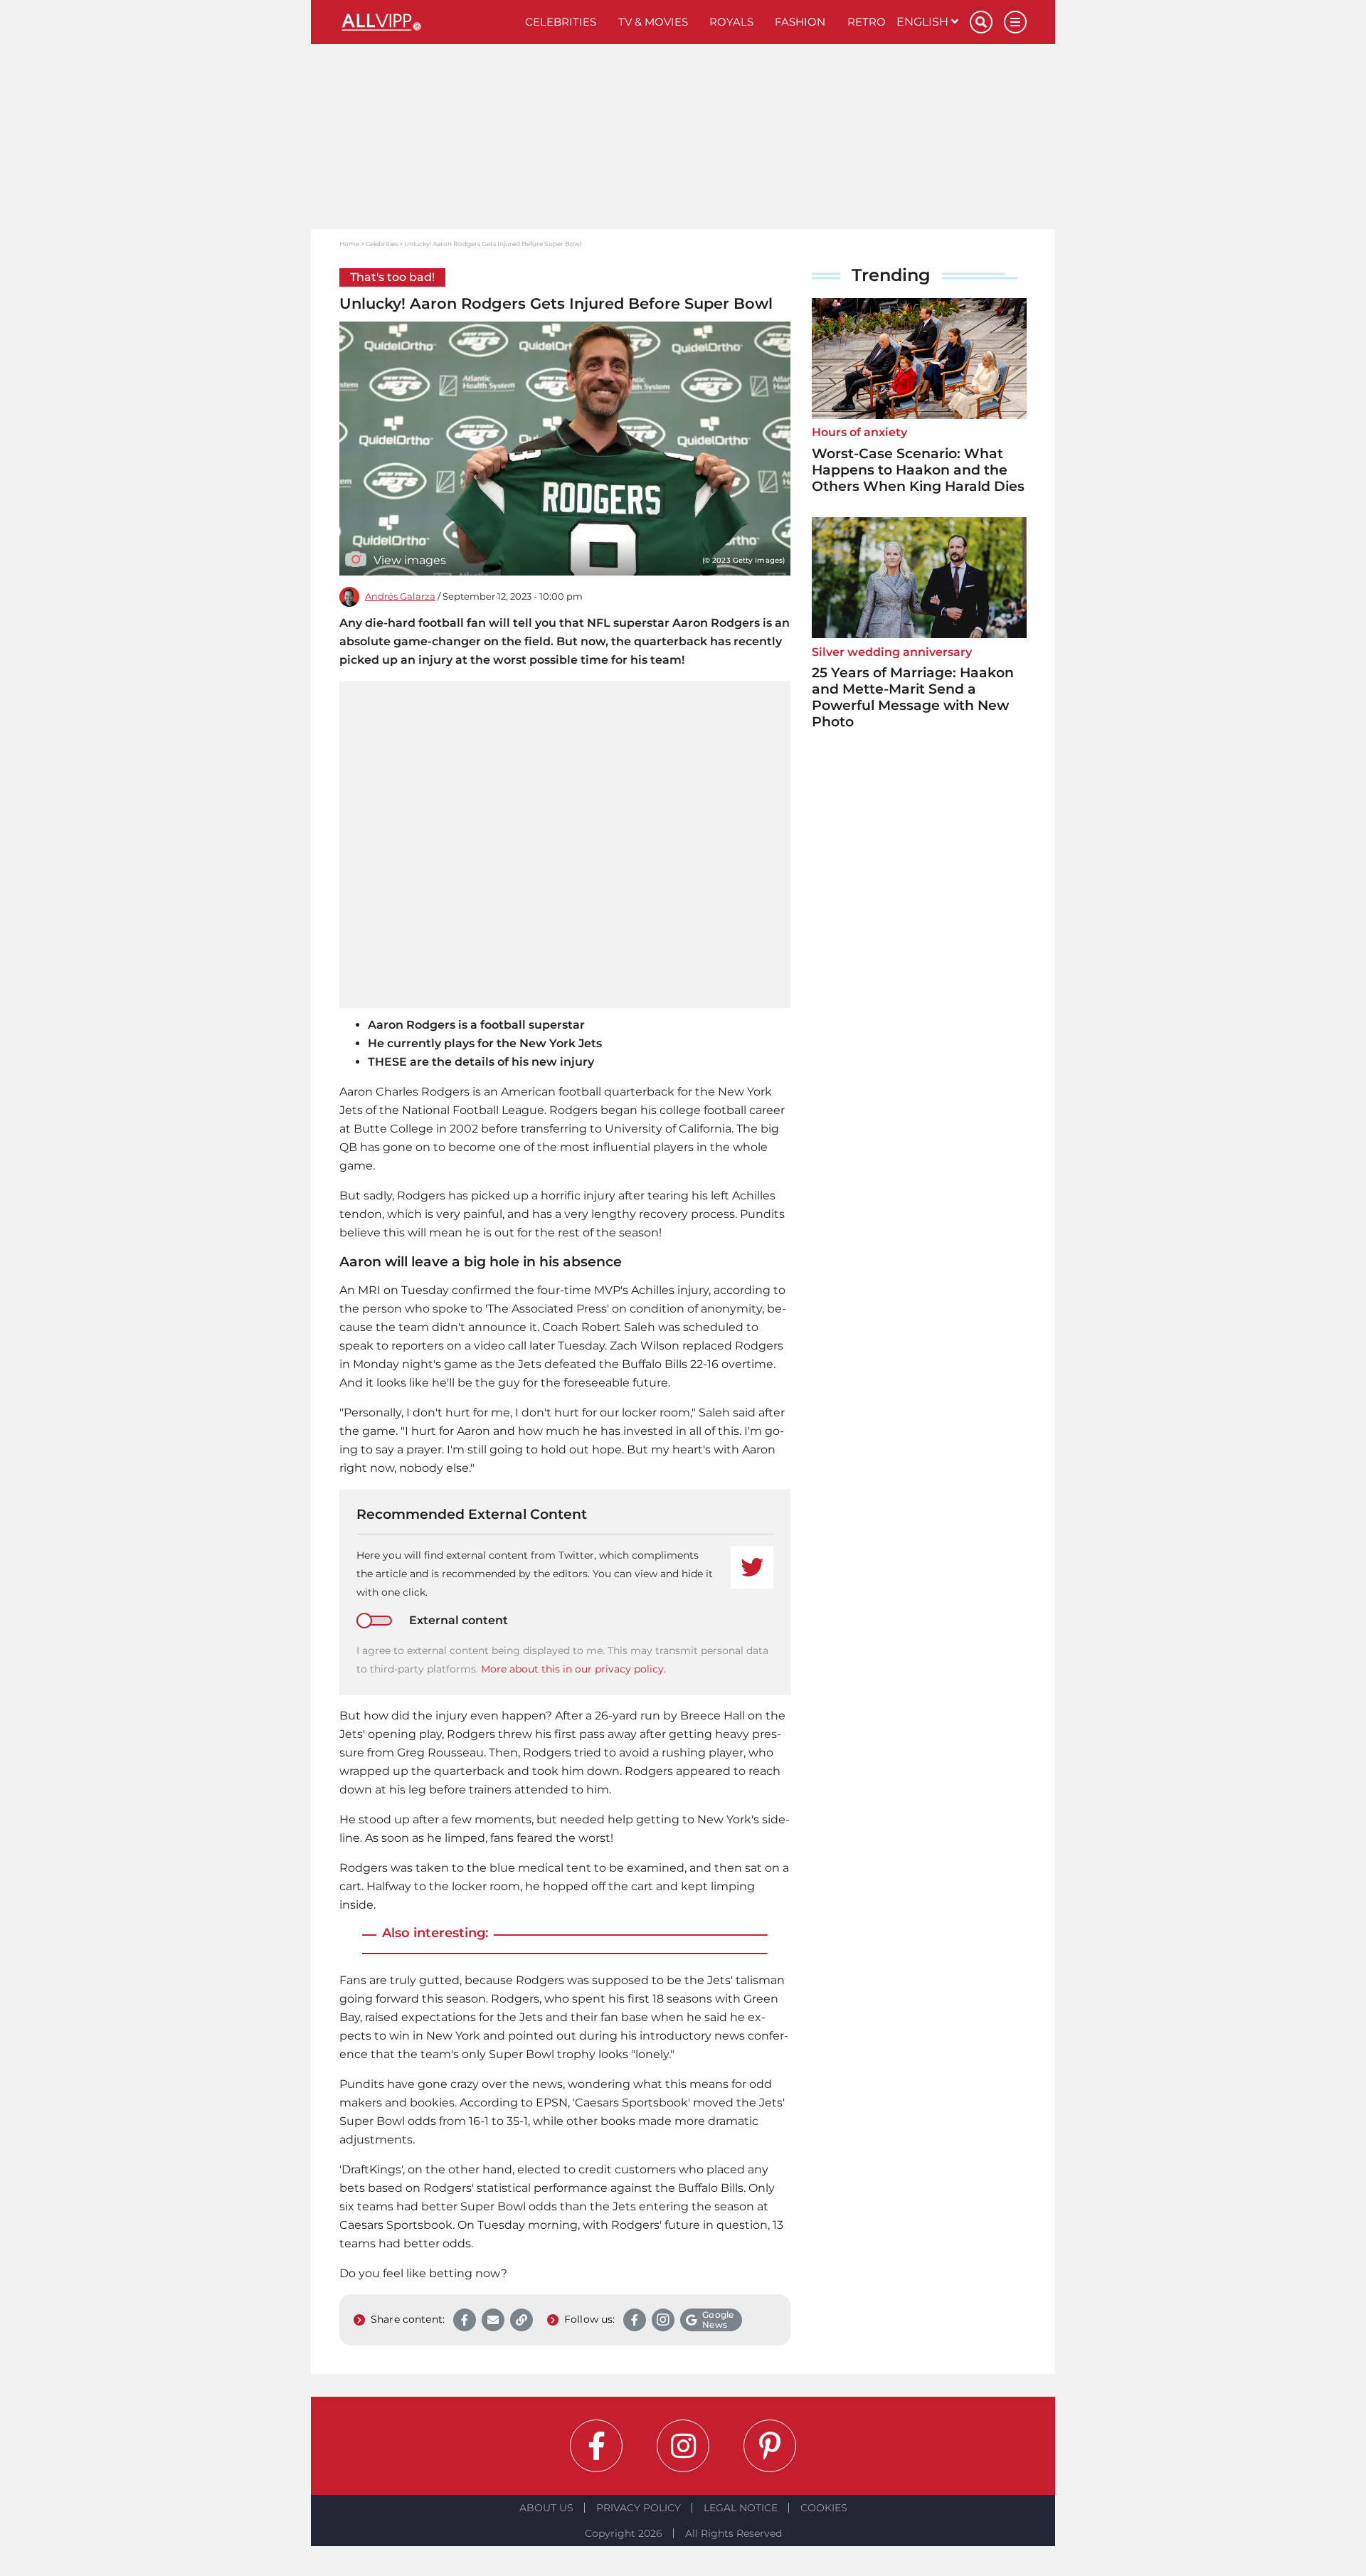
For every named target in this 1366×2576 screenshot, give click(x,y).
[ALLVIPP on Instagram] (683, 2446)
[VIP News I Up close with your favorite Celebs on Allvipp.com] (427, 22)
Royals (731, 22)
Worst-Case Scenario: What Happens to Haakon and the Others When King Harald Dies (918, 470)
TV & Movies (653, 22)
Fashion (800, 22)
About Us (546, 2508)
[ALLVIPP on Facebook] (596, 2446)
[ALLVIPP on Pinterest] (770, 2446)
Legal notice (741, 2508)
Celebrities (561, 22)
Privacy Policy (639, 2508)
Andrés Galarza (400, 597)
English (924, 22)
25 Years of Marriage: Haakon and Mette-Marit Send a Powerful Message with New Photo (913, 697)
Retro (867, 22)
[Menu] (1015, 22)
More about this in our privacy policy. (573, 1669)
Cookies (824, 2508)
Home (349, 244)
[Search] (981, 22)
